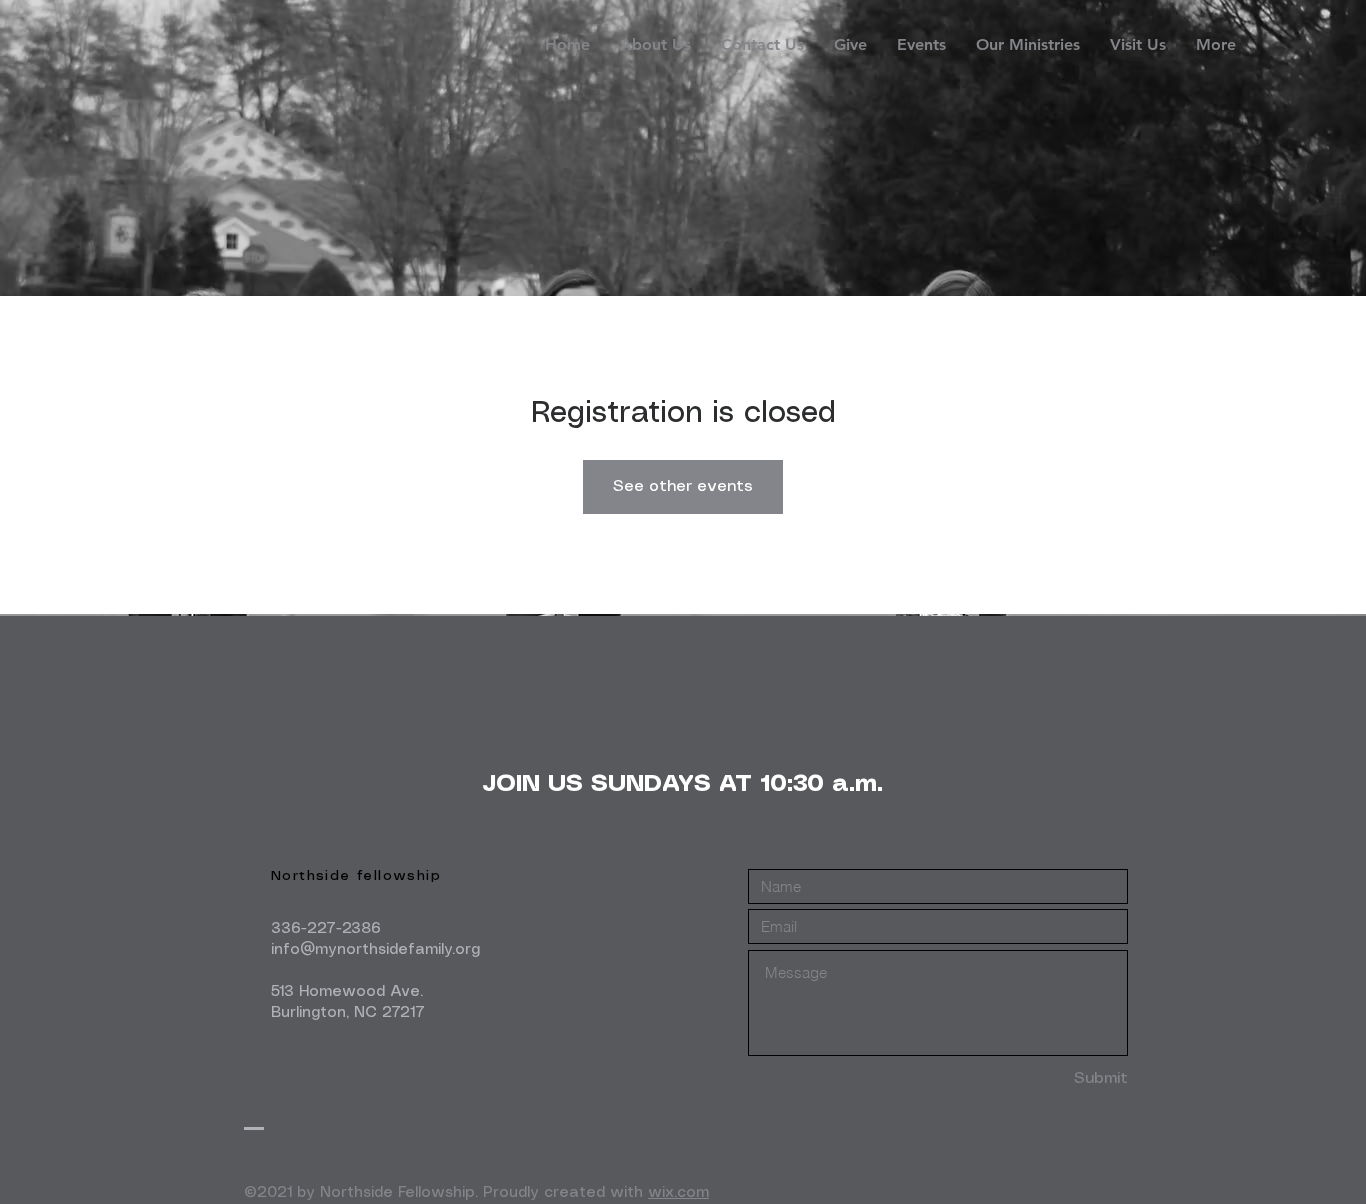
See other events (683, 486)
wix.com (678, 1193)
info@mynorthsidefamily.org (375, 950)
